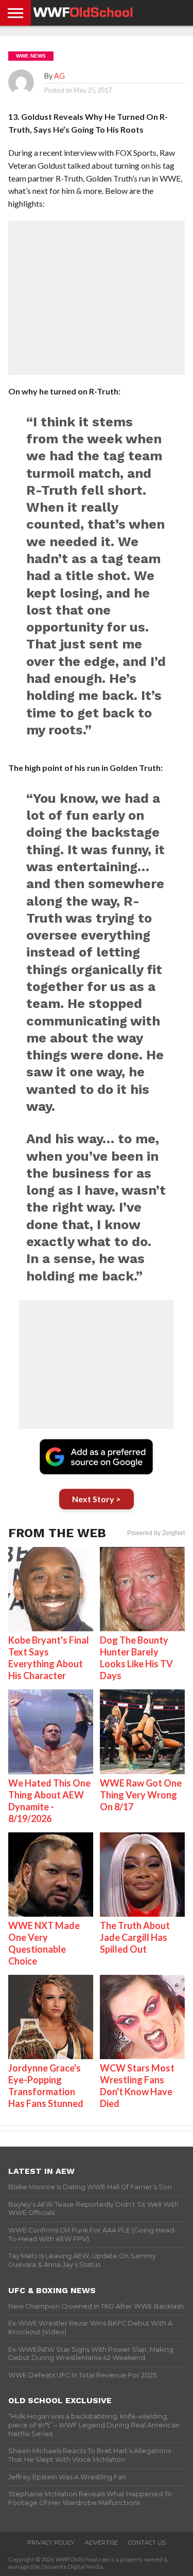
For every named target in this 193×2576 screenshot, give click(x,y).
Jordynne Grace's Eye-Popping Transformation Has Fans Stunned (46, 2086)
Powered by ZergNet (156, 1533)
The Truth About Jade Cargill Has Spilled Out (135, 1937)
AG (59, 76)
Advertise (101, 2543)
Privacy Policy (51, 2543)
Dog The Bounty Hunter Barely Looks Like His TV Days (136, 1658)
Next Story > (97, 1499)
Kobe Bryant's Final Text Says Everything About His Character (49, 1658)
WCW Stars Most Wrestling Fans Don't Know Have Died (137, 2086)
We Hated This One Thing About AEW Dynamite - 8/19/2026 (49, 1801)
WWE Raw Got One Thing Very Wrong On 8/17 (141, 1795)
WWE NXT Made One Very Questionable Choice (44, 1943)
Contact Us (147, 2543)
